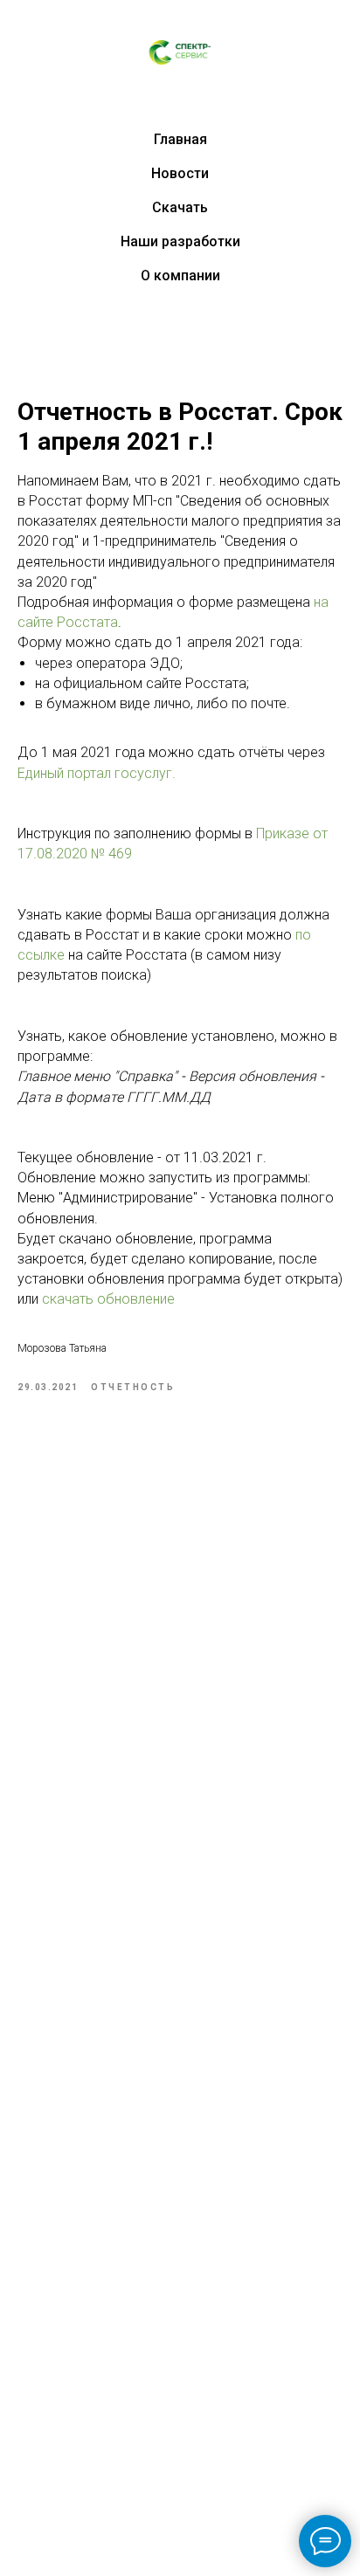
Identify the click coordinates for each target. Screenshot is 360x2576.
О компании (180, 276)
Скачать (180, 207)
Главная (180, 139)
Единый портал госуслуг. (97, 773)
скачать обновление (108, 1299)
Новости (180, 173)
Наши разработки (180, 241)
